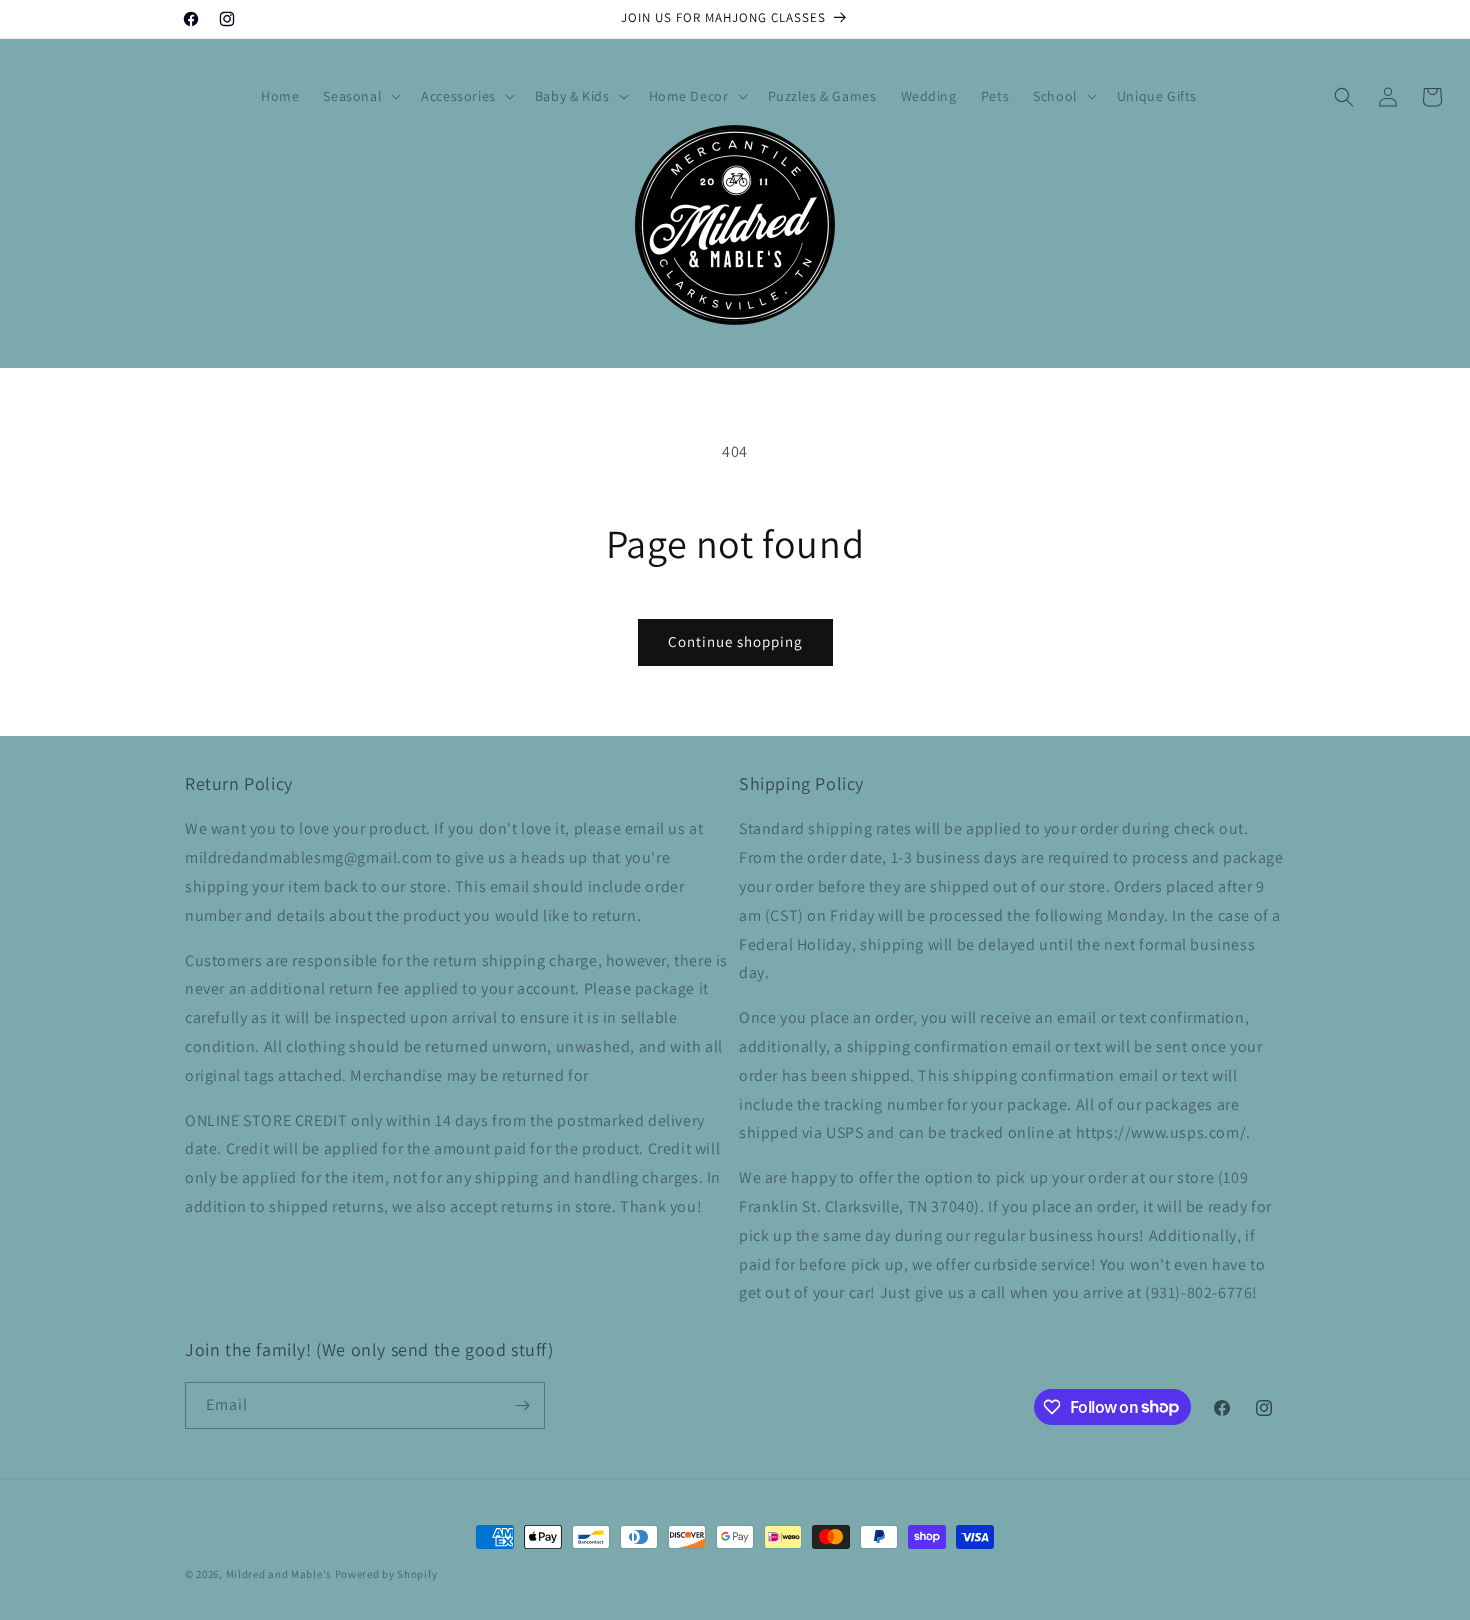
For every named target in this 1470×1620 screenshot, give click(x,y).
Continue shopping (735, 641)
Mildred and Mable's (280, 1574)
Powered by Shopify (386, 1574)
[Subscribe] (522, 1405)
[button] (360, 96)
